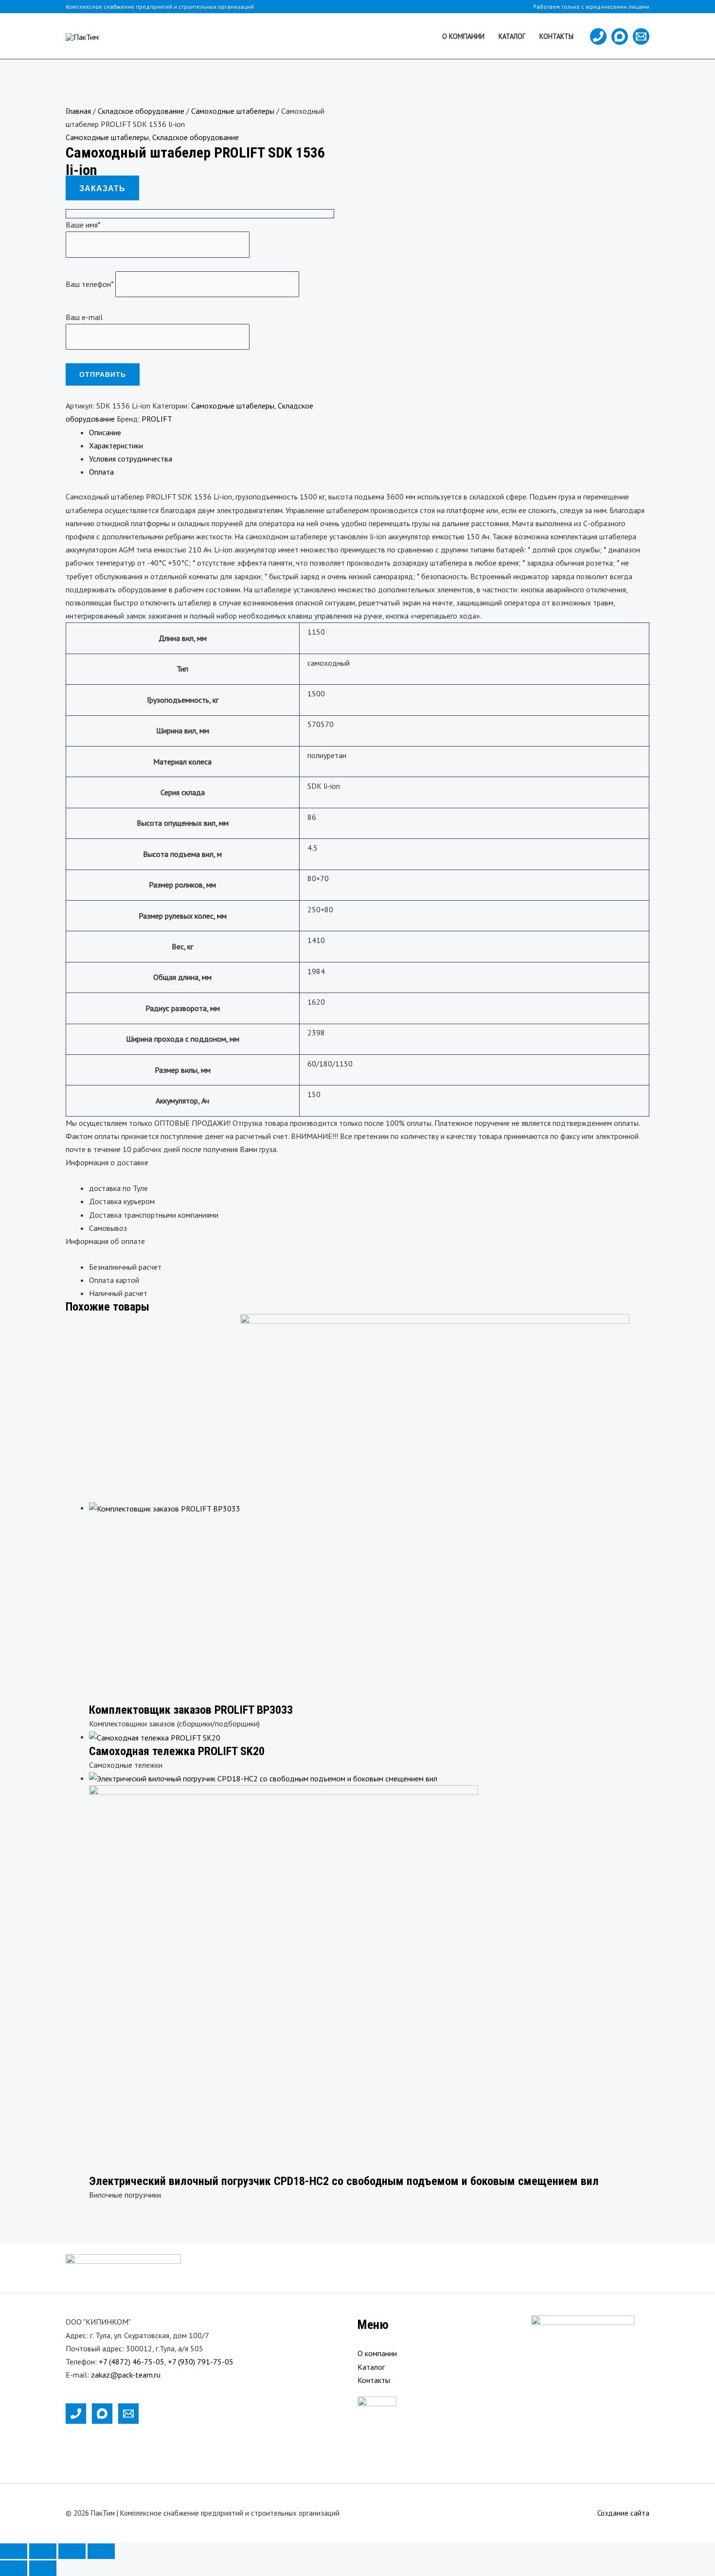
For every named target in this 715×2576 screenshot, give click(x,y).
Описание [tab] (105, 432)
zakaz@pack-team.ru (126, 2375)
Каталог (512, 36)
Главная (78, 111)
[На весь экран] (43, 2551)
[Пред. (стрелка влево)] (14, 2568)
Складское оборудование (141, 111)
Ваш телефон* (90, 284)
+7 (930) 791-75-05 (201, 2362)
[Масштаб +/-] (14, 2551)
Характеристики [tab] (116, 445)
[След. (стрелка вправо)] (43, 2568)
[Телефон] (598, 36)
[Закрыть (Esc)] (101, 2551)
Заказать (102, 188)
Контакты (556, 36)
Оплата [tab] (101, 472)
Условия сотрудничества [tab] (131, 459)
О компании (463, 36)
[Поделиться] (72, 2551)
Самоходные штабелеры (233, 111)
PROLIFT (157, 419)
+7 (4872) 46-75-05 (132, 2362)
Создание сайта (623, 2513)
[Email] (641, 36)
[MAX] (620, 36)
